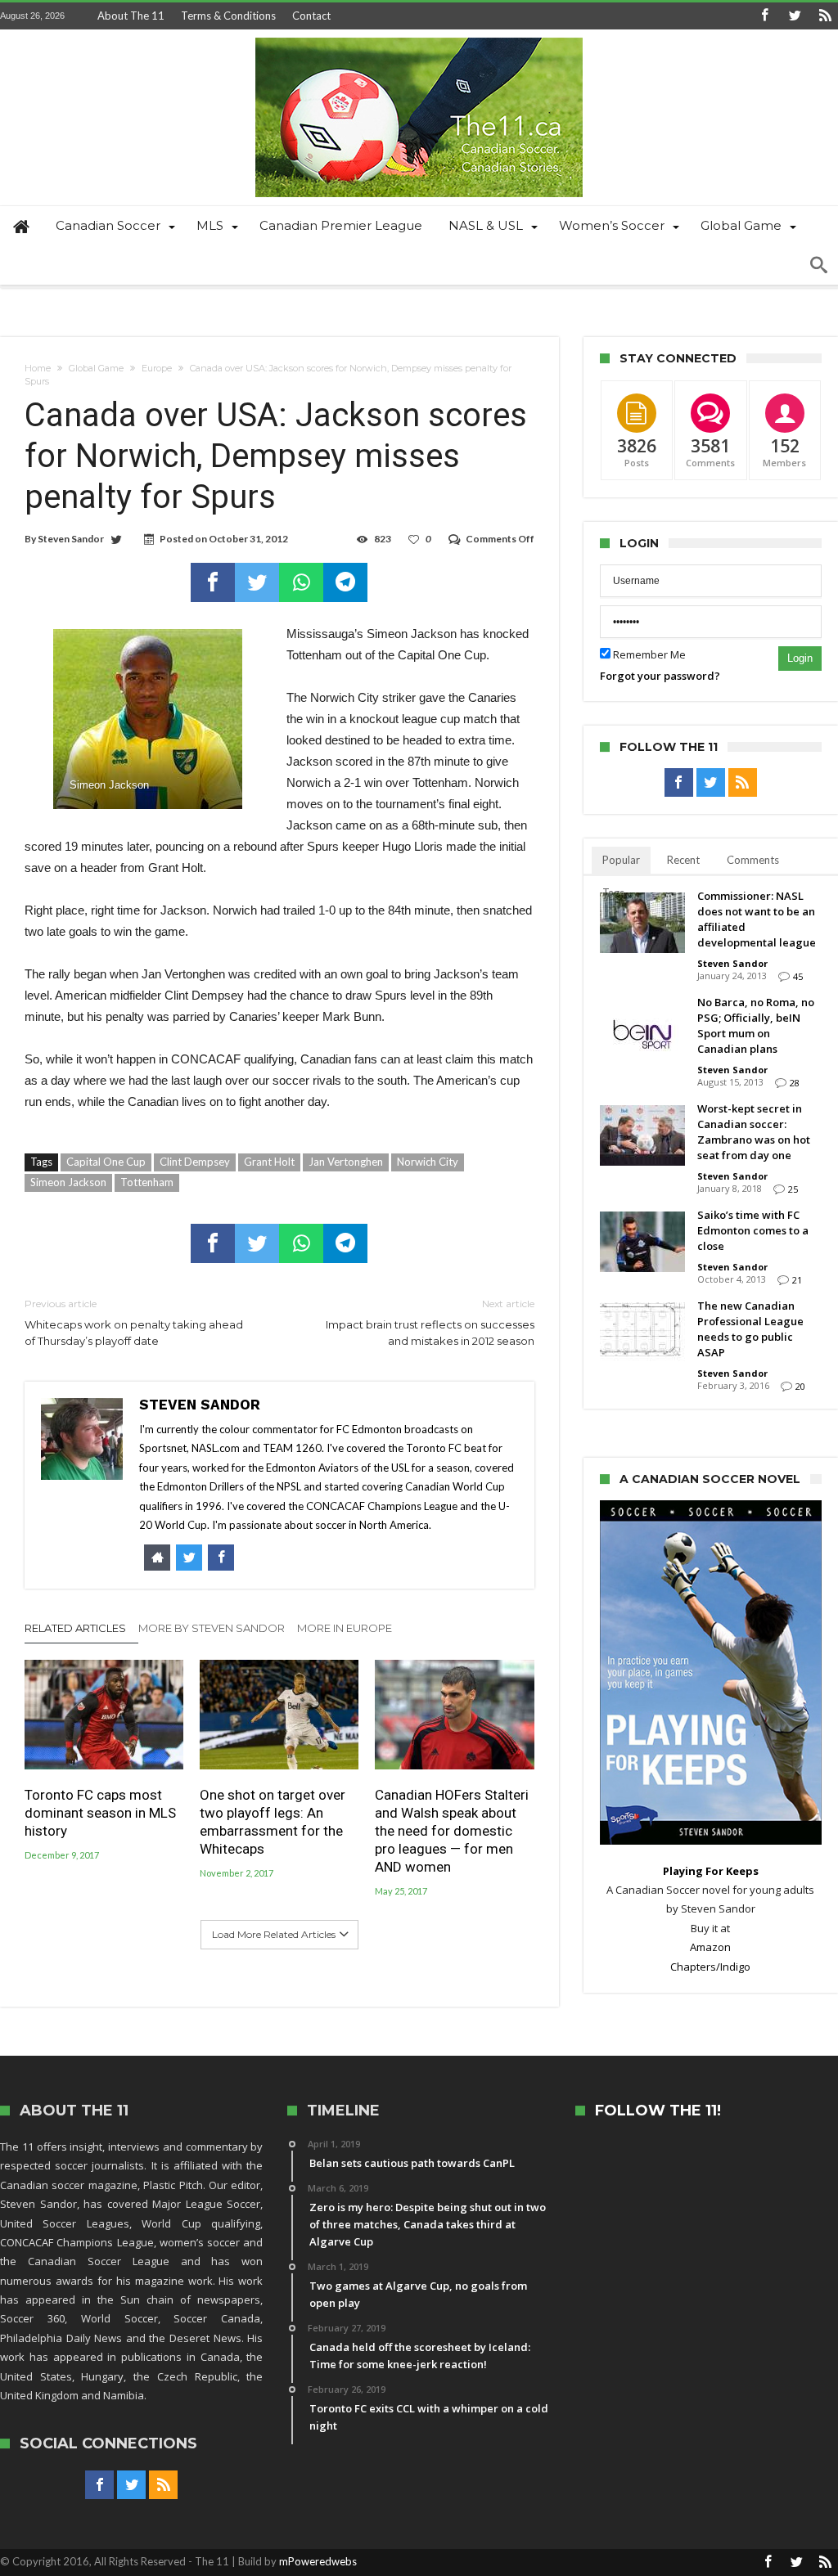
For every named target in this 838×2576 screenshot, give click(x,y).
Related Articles (75, 1628)
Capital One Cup (106, 1162)
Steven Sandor (71, 539)
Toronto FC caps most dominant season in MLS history (100, 1813)
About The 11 (131, 16)
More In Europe (345, 1628)
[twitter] (257, 582)
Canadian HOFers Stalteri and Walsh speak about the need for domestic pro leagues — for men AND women (452, 1831)
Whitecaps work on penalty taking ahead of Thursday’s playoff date (134, 1322)
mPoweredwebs (318, 2561)
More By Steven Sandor (212, 1628)
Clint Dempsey (195, 1162)
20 (800, 1386)
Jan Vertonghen (346, 1162)
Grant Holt (269, 1162)
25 (793, 1189)
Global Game (96, 368)
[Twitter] (795, 16)
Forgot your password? (660, 676)
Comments (753, 860)
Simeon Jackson (68, 1182)
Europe (157, 368)
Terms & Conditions (228, 16)
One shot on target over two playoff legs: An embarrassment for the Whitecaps (273, 1822)
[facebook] (213, 582)
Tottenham (147, 1182)
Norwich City (428, 1162)
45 (798, 976)
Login (800, 658)
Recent (683, 860)
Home (38, 368)
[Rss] (825, 16)
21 (797, 1280)
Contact (311, 16)
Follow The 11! (658, 2111)
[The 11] (419, 37)
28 (795, 1083)
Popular (621, 860)
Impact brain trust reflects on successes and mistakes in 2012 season (430, 1322)
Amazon (710, 1947)
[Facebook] (764, 16)
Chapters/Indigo (710, 1967)
